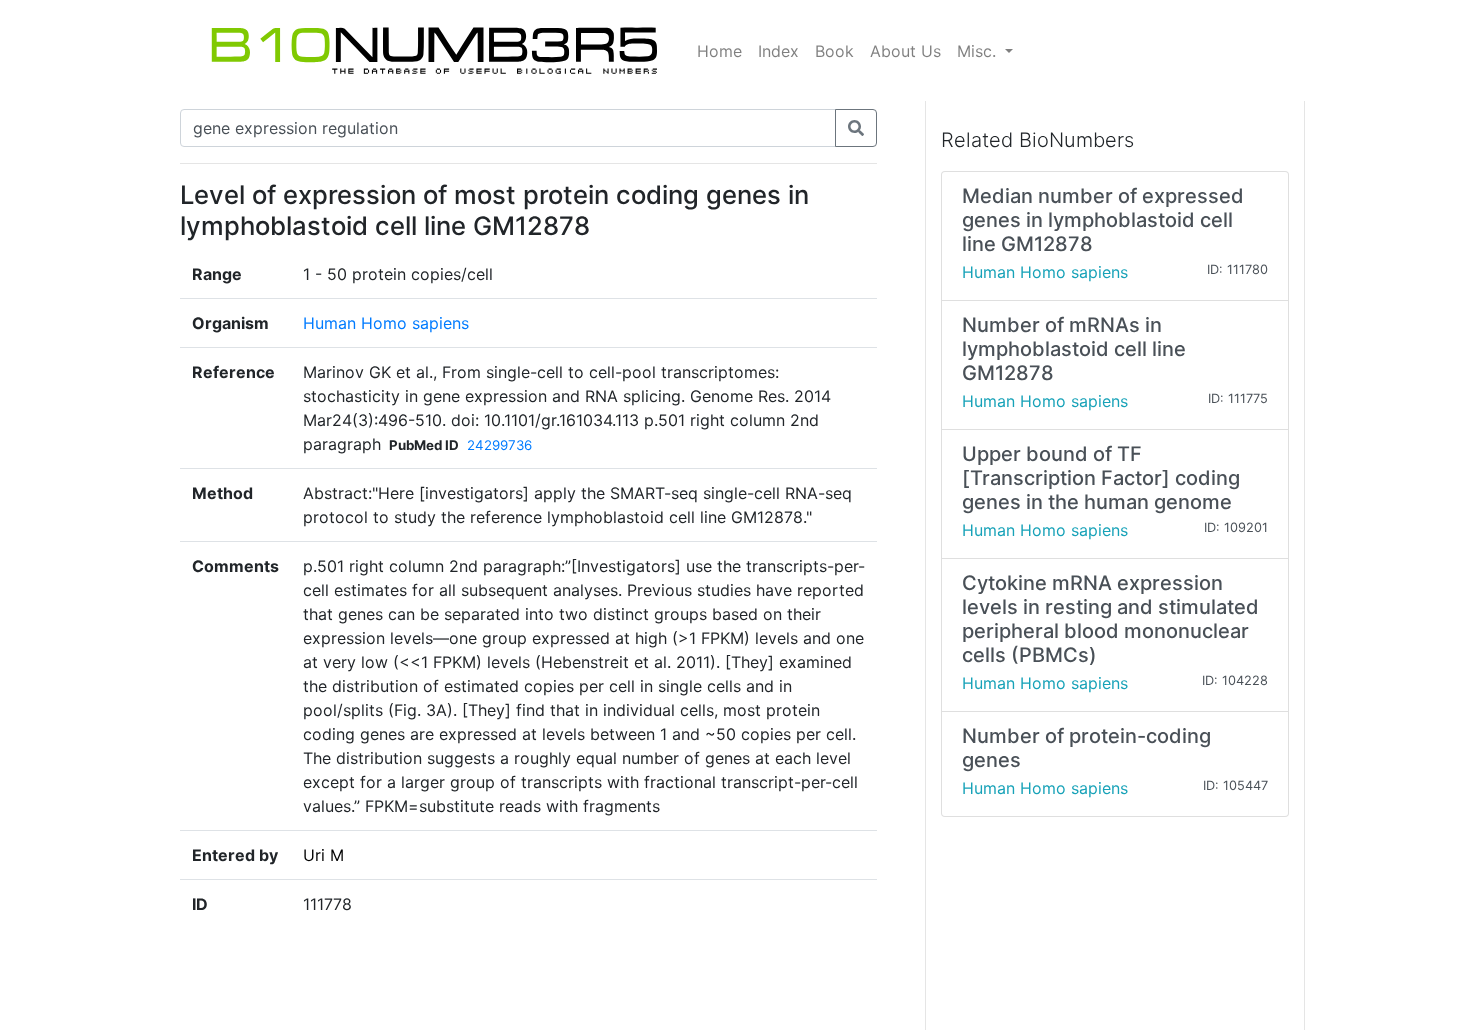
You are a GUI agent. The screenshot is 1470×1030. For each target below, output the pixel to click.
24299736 (499, 445)
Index (778, 51)
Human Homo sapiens (386, 323)
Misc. (979, 51)
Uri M (323, 855)
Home (719, 51)
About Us (905, 51)
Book (834, 51)
